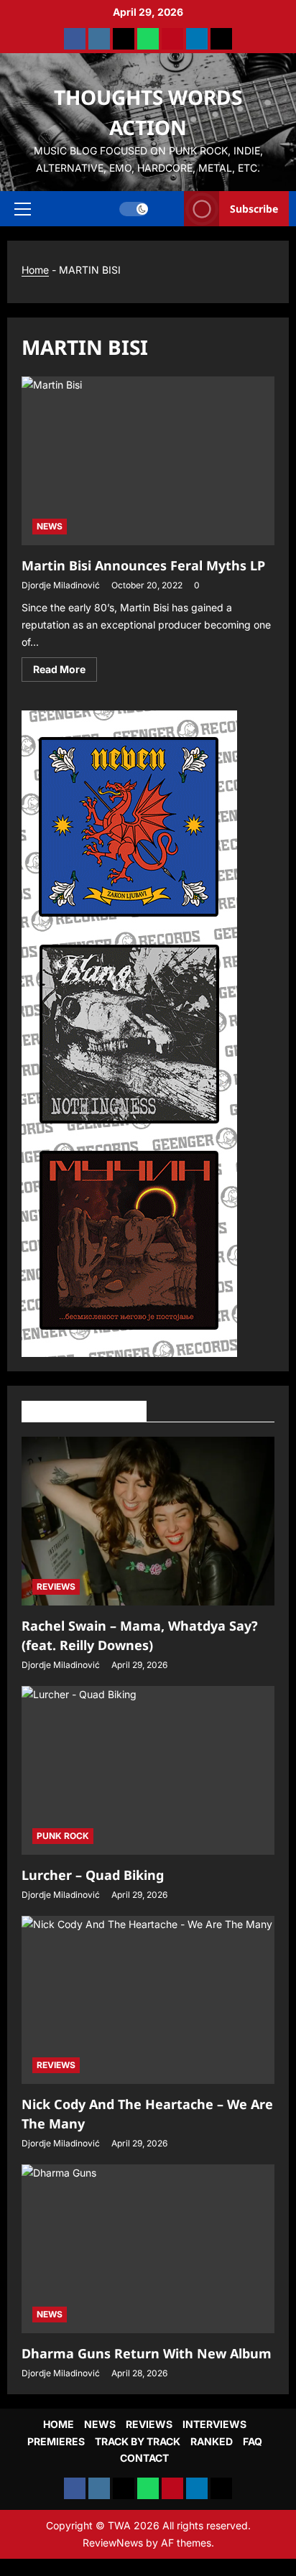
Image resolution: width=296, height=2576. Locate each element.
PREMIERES (56, 2441)
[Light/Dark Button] (134, 208)
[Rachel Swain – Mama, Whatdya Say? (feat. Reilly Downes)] (148, 1521)
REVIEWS (56, 1586)
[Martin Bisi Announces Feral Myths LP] (148, 461)
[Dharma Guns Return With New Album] (148, 2249)
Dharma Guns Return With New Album (147, 2353)
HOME (59, 2424)
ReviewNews (113, 2543)
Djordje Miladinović (61, 585)
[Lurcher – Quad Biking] (148, 1770)
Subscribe (254, 208)
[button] (23, 208)
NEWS (50, 526)
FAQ (253, 2441)
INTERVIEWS (214, 2424)
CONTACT (144, 2458)
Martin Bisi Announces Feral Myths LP (143, 565)
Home (35, 270)
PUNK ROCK (63, 1836)
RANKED (212, 2441)
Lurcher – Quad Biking (93, 1875)
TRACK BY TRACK (138, 2441)
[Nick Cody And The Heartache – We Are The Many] (148, 2000)
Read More (65, 672)
